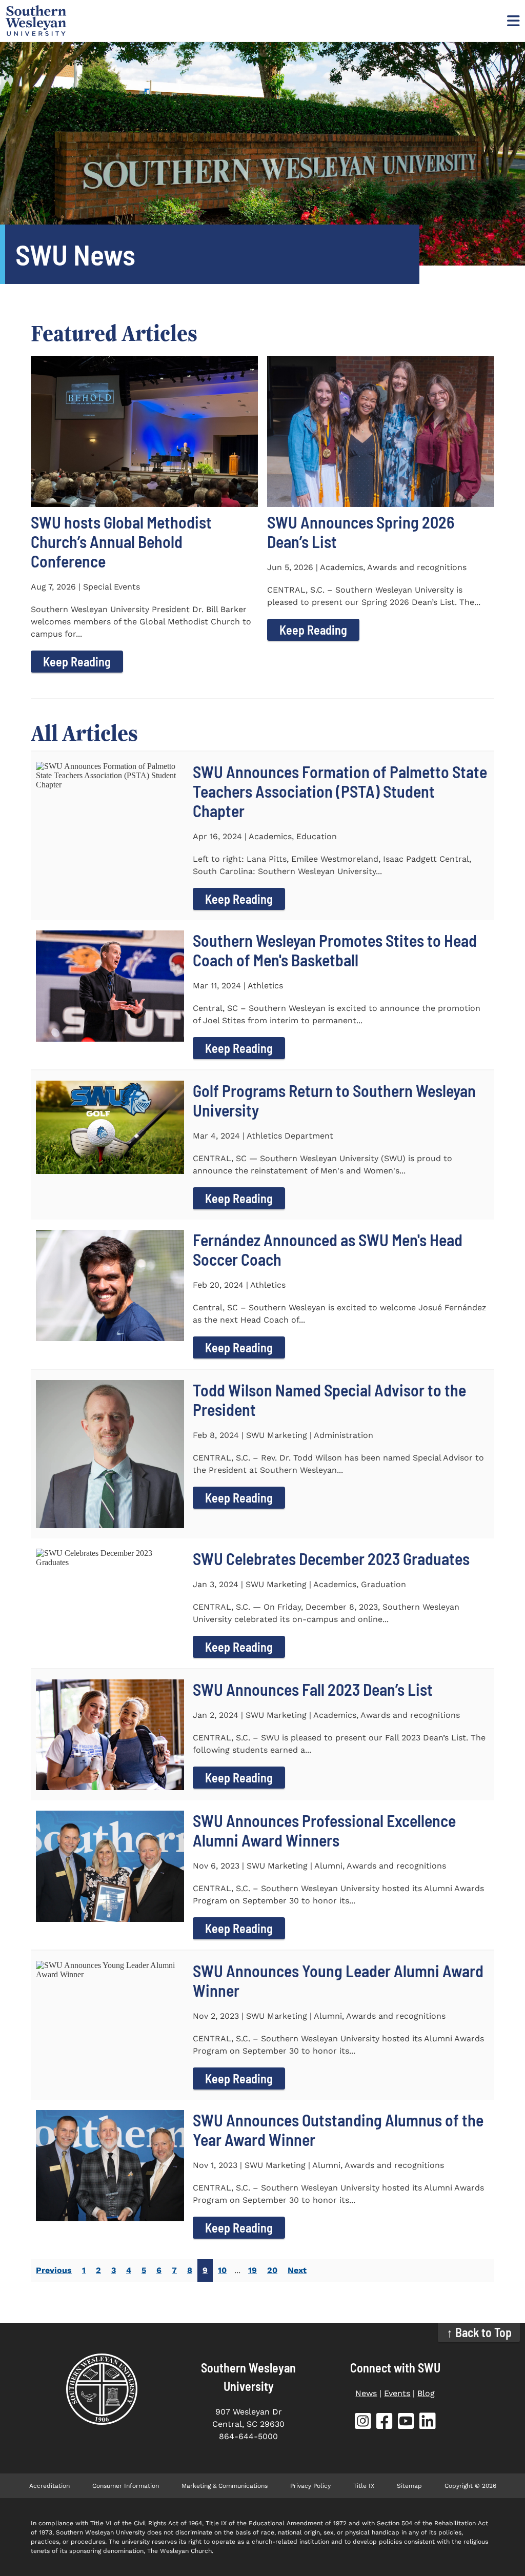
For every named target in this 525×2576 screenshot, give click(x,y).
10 (222, 2270)
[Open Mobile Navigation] (512, 21)
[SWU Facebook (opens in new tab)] (385, 2423)
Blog (426, 2393)
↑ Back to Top (479, 2332)
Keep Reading (77, 662)
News (366, 2393)
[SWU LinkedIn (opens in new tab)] (428, 2423)
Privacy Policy (310, 2486)
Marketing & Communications (225, 2486)
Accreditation (49, 2486)
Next (297, 2270)
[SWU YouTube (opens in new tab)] (406, 2423)
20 (272, 2270)
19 (253, 2270)
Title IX (364, 2486)
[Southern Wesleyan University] (102, 2389)
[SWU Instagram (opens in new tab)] (363, 2423)
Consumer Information (126, 2486)
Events (397, 2393)
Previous (54, 2270)
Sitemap (409, 2486)
